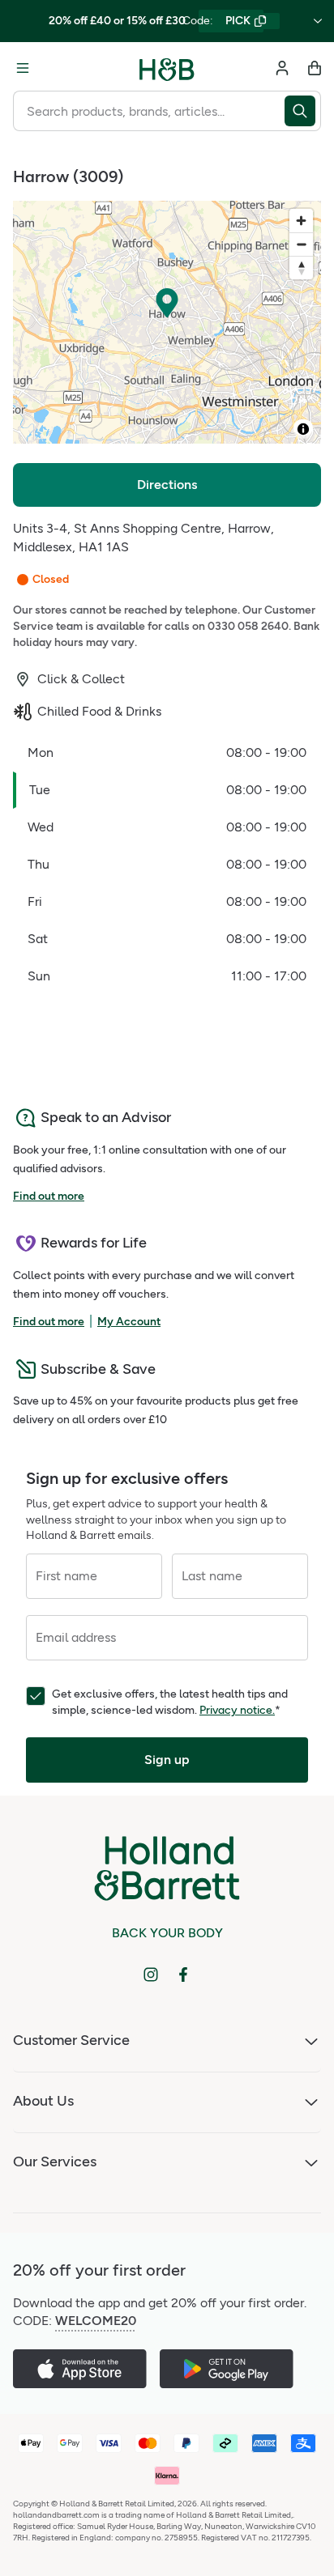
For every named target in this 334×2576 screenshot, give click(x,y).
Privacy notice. (237, 1710)
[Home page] (167, 68)
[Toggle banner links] (318, 21)
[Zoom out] (301, 244)
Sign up (167, 1760)
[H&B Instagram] (151, 1975)
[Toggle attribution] (303, 429)
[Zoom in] (301, 221)
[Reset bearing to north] (301, 268)
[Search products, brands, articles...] (303, 111)
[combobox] (149, 111)
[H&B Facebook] (183, 1975)
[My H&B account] (282, 68)
